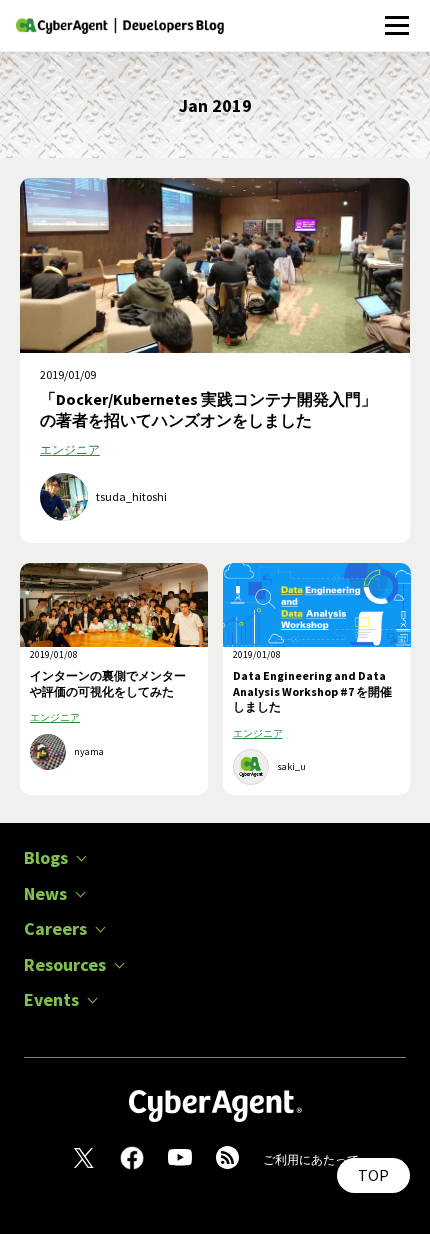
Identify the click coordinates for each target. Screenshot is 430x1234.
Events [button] (51, 1000)
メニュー (396, 14)
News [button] (45, 894)
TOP (373, 1175)
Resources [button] (65, 965)
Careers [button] (55, 929)
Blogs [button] (46, 858)
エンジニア (70, 449)
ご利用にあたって (311, 1159)
